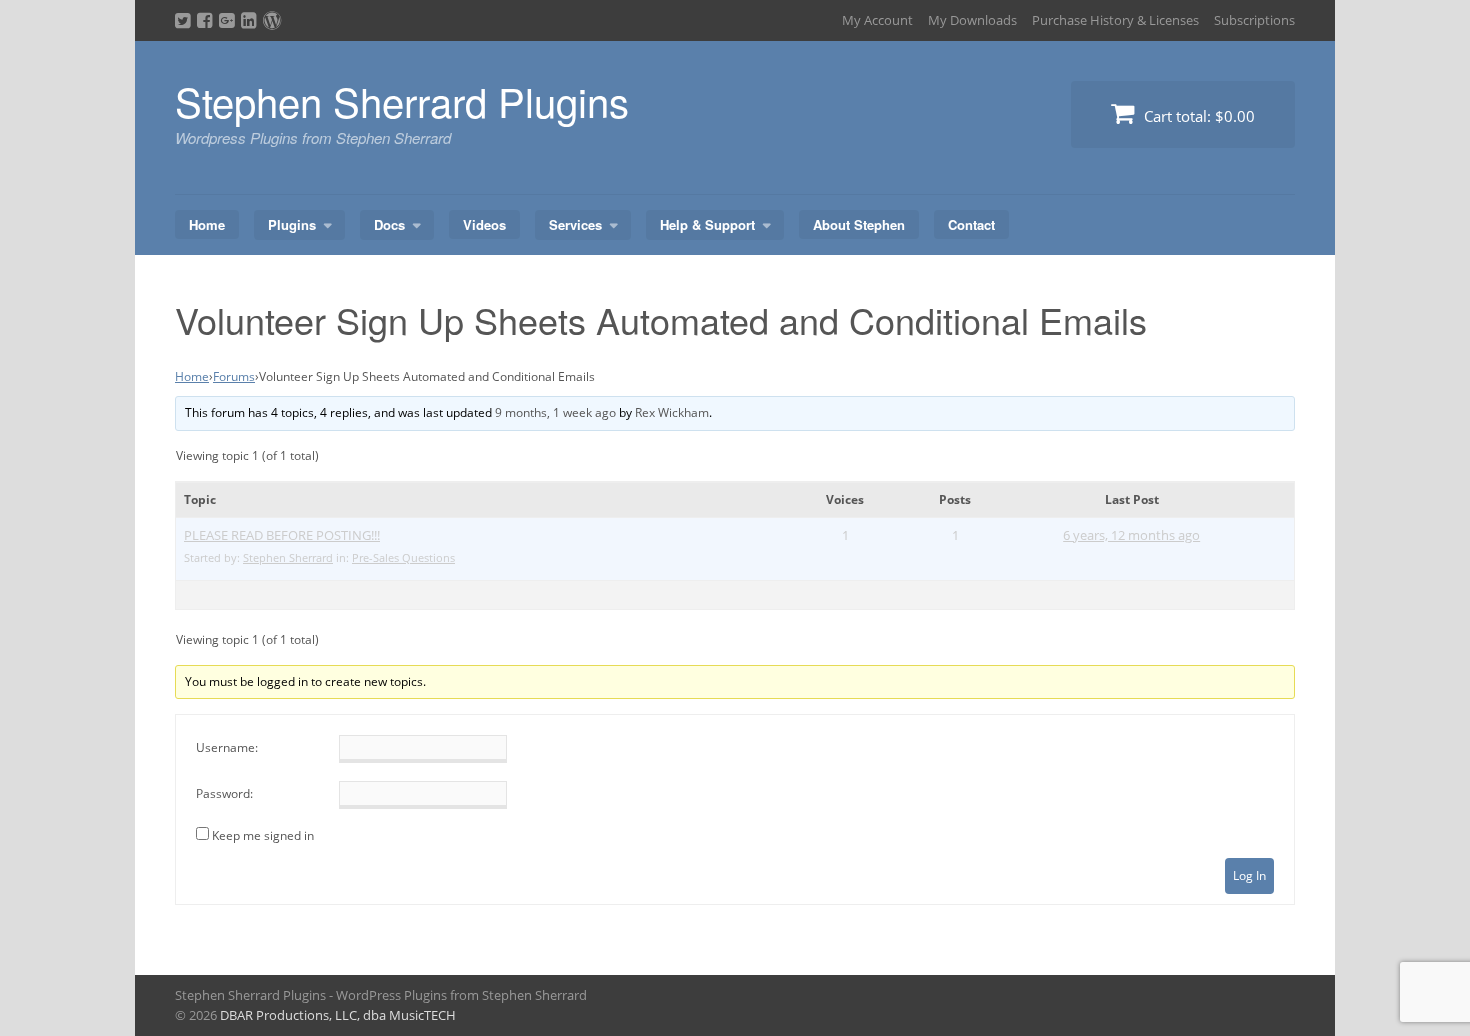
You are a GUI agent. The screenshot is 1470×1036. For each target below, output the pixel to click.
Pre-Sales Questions (403, 557)
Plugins (292, 224)
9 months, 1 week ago (555, 412)
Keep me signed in (263, 835)
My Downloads (972, 20)
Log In (1249, 875)
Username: (227, 747)
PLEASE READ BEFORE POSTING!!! (282, 535)
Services (575, 224)
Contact (971, 224)
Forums (234, 376)
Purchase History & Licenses (1115, 20)
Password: (224, 793)
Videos (484, 224)
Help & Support (707, 224)
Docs (389, 224)
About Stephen (859, 224)
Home (207, 224)
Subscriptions (1254, 20)
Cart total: (1197, 116)
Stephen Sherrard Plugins (402, 100)
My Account (877, 20)
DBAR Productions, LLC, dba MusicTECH (338, 1015)
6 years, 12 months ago (1131, 535)
